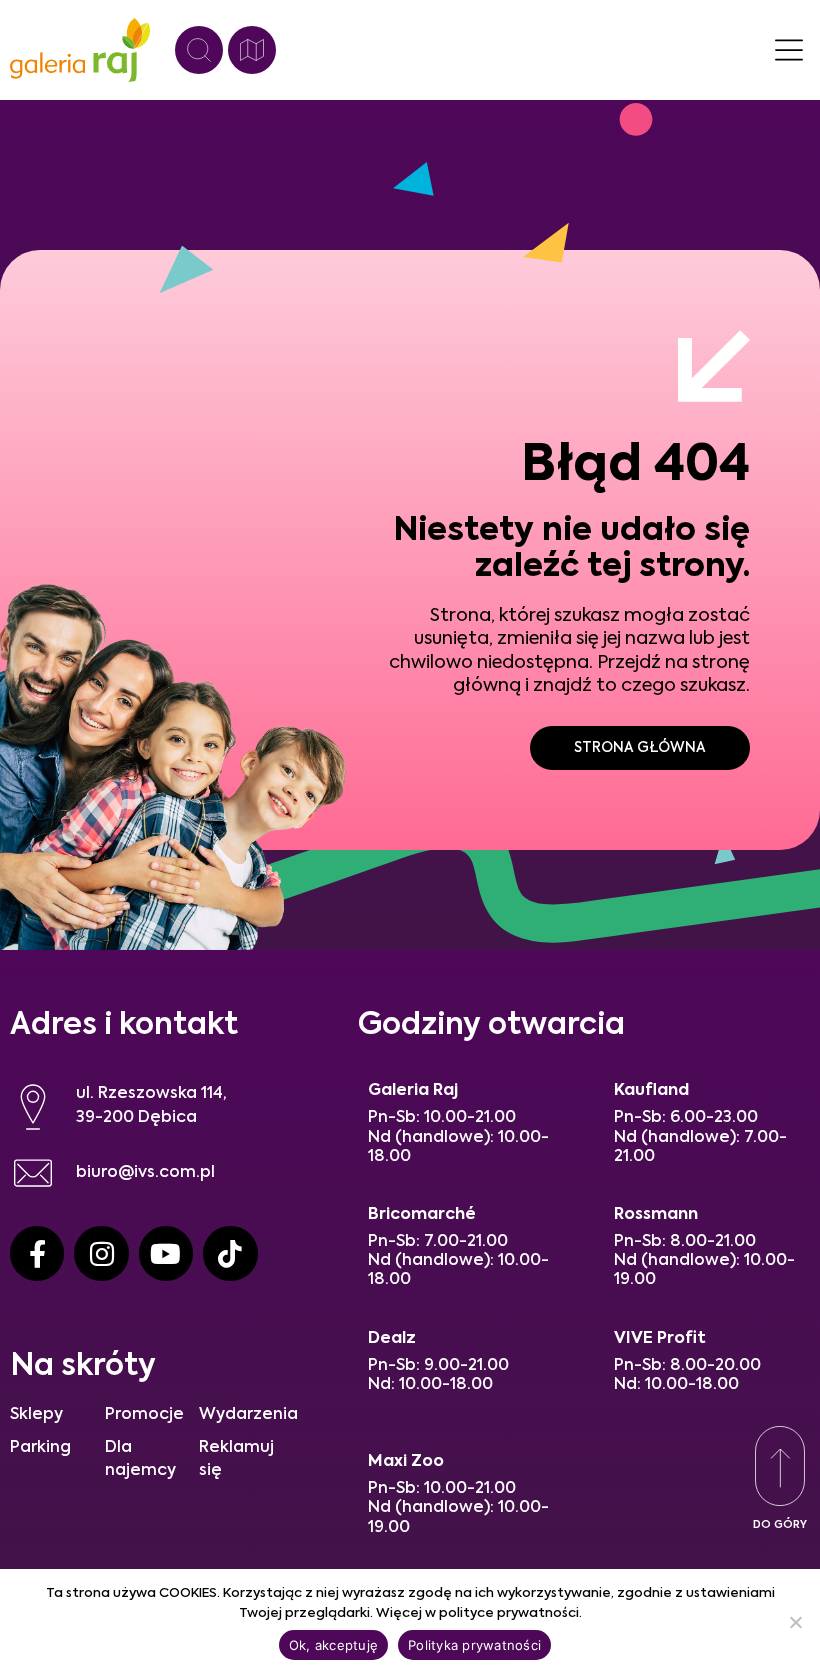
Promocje (144, 1415)
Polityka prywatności (474, 1645)
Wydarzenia (248, 1415)
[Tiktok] (230, 1253)
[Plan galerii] (252, 50)
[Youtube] (166, 1253)
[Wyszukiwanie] (199, 50)
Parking (40, 1448)
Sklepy (36, 1415)
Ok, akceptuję (333, 1645)
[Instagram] (101, 1253)
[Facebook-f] (37, 1253)
